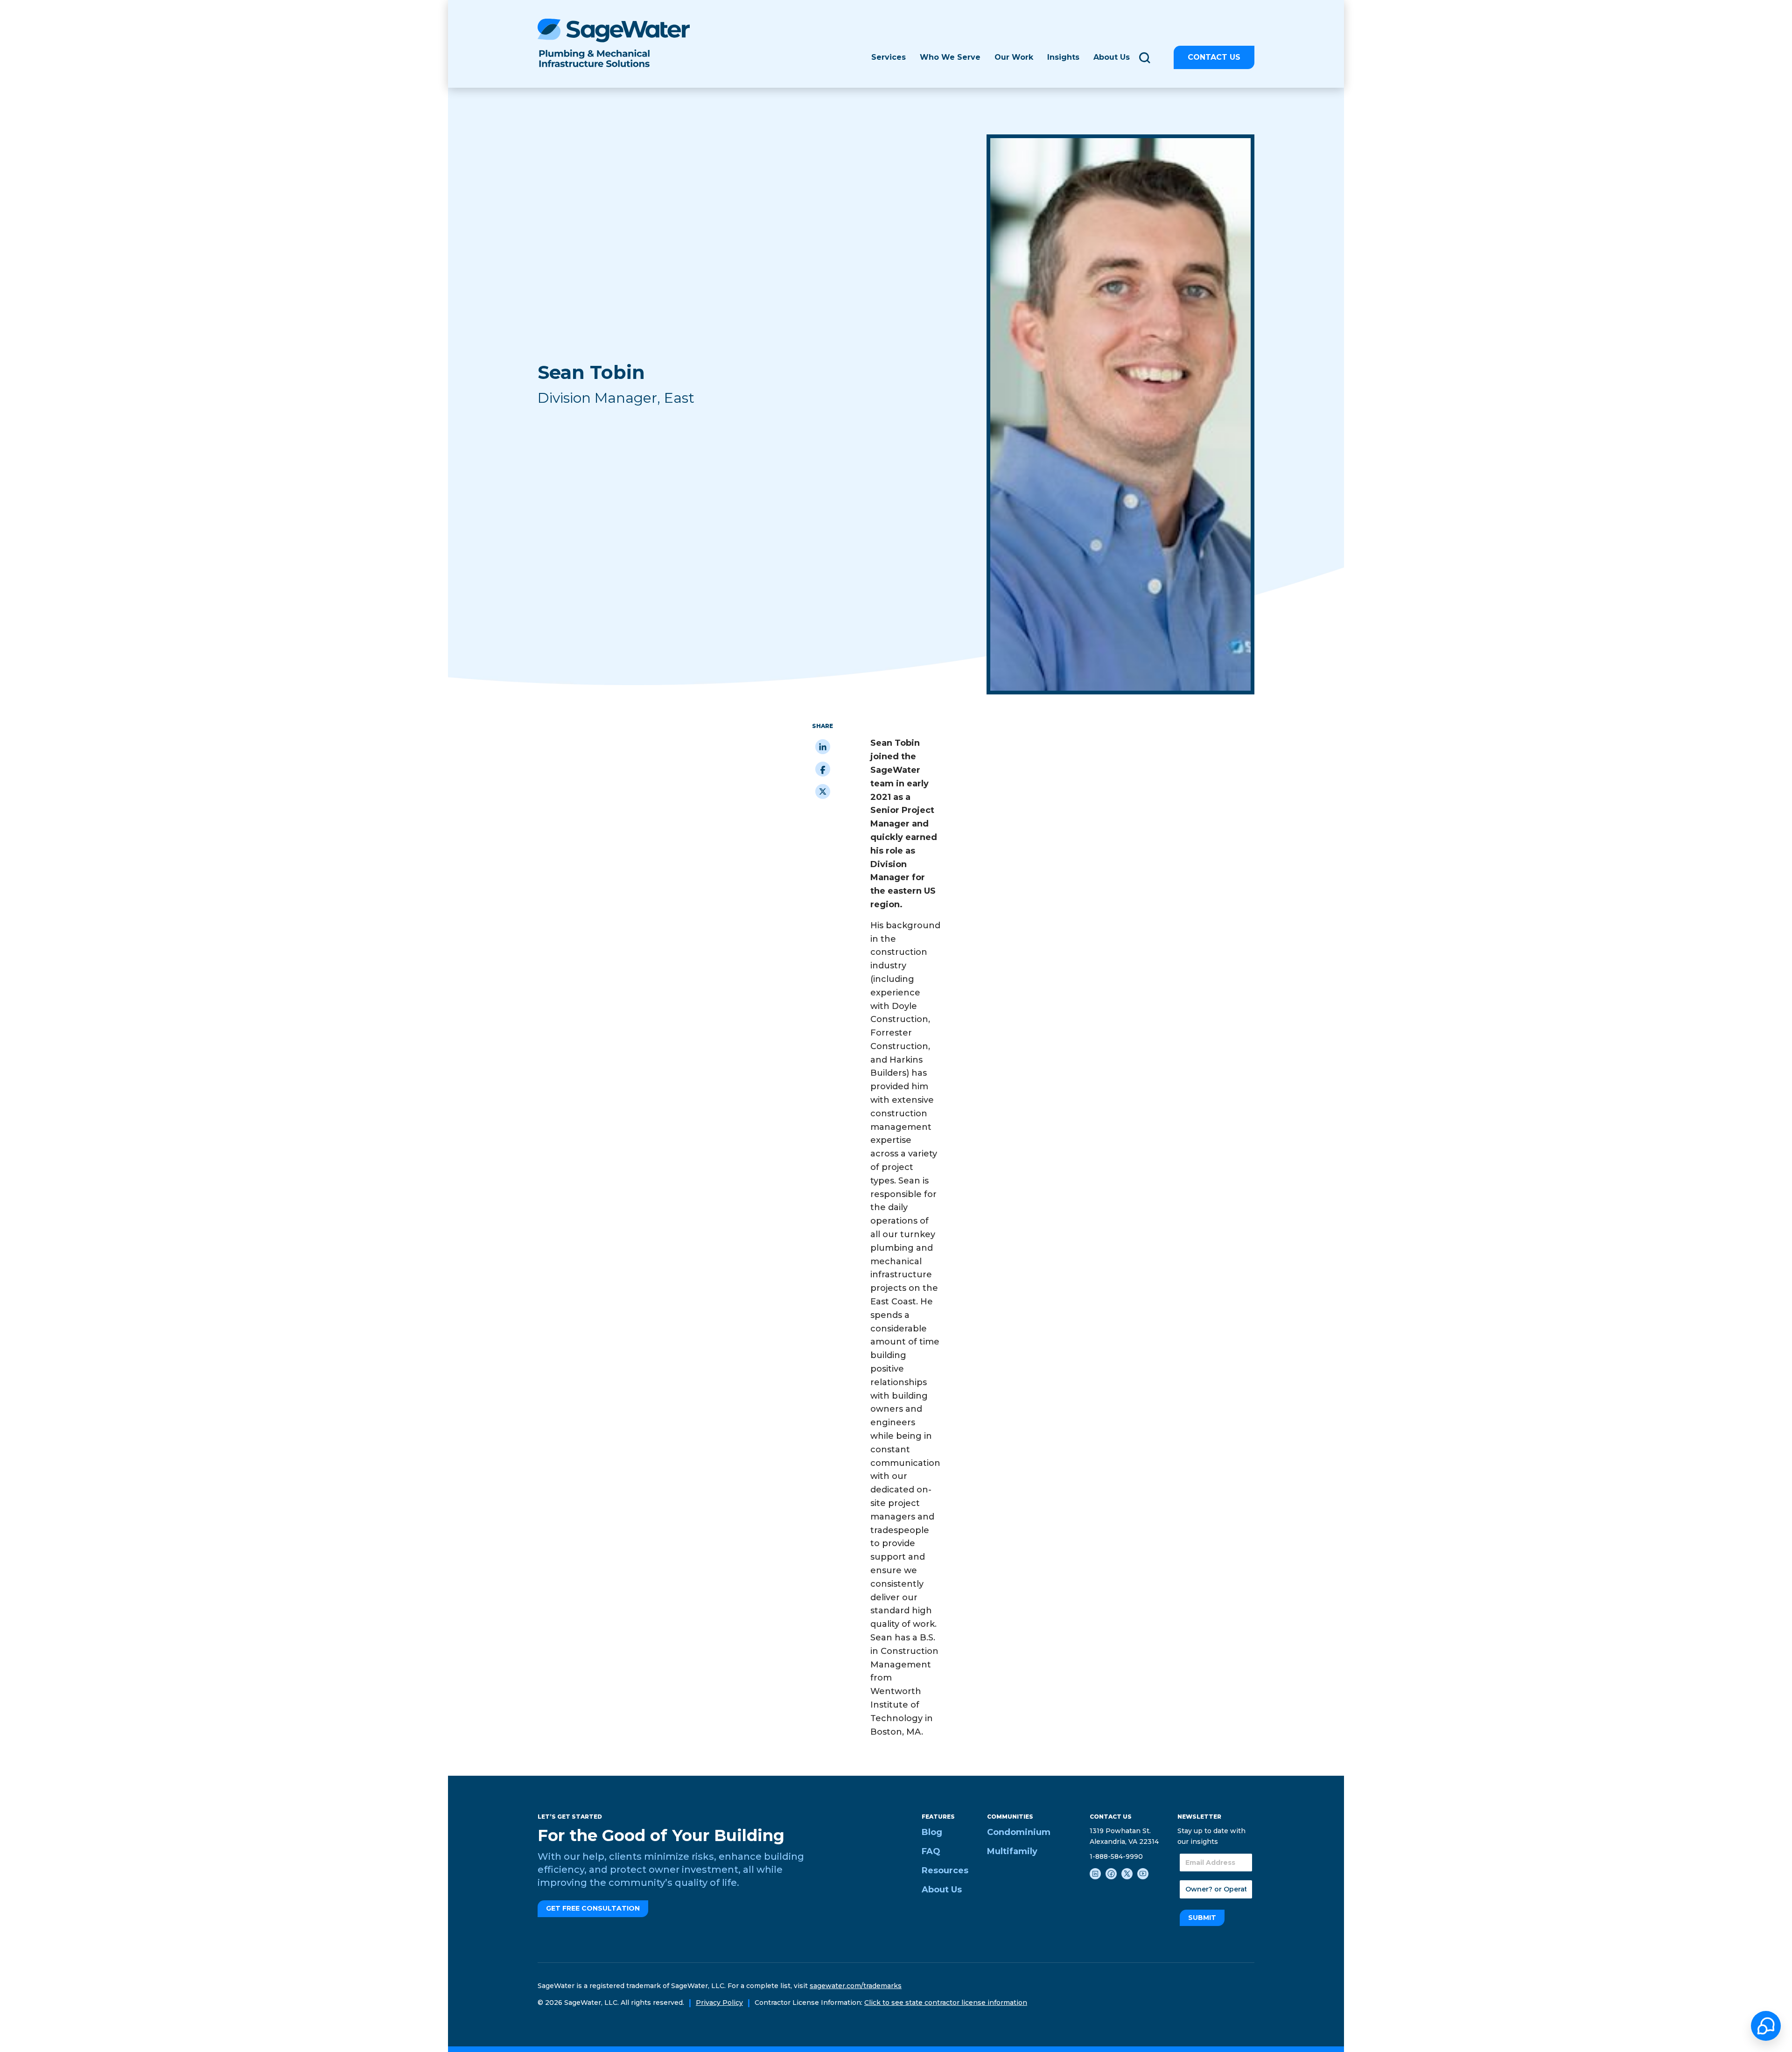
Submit (1202, 1918)
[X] (823, 791)
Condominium (1019, 1832)
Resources (945, 1870)
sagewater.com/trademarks (856, 1986)
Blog (932, 1832)
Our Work (1014, 57)
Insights (1063, 57)
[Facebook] (823, 769)
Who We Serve (950, 57)
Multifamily (1012, 1851)
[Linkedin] (823, 747)
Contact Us (1214, 57)
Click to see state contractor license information (946, 2003)
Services (889, 57)
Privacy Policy (719, 2003)
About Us (942, 1890)
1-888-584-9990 (1116, 1856)
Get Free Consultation (593, 1908)
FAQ (931, 1851)
